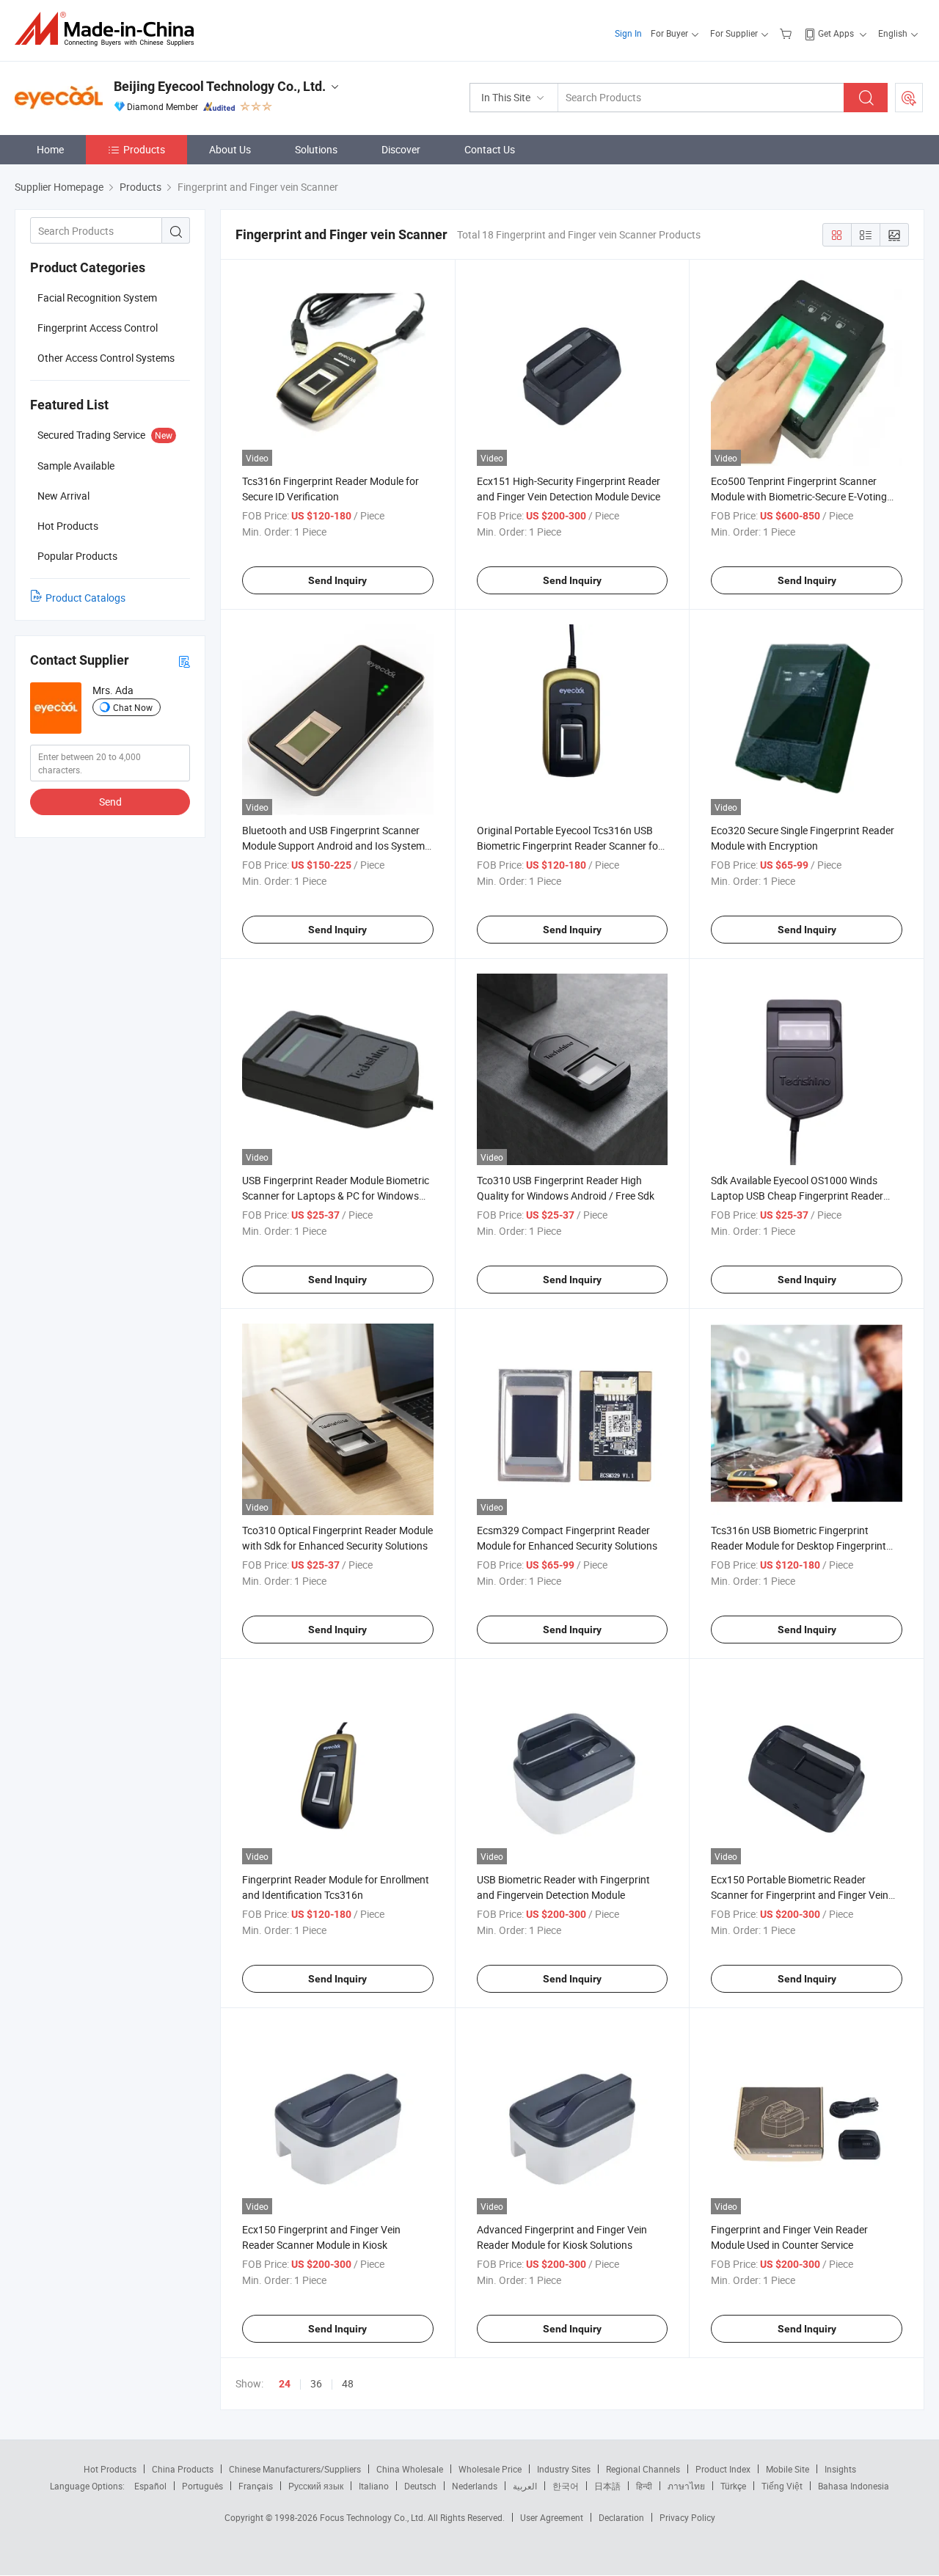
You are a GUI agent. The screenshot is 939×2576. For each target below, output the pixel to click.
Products (144, 149)
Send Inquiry (337, 580)
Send (110, 802)
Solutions (316, 149)
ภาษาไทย (686, 2486)
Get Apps (836, 33)
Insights (840, 2469)
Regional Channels (643, 2469)
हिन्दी (644, 2486)
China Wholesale (410, 2469)
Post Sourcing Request (909, 98)
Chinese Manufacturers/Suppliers (295, 2469)
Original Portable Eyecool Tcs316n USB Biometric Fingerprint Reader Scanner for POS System (569, 846)
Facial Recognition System (97, 298)
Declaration (621, 2517)
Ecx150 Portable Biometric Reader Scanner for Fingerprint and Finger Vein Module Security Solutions (800, 1895)
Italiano (374, 2486)
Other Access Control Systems (106, 358)
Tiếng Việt (782, 2486)
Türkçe (733, 2486)
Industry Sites (564, 2469)
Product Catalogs (85, 598)
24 (285, 2384)
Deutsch (420, 2486)
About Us (230, 149)
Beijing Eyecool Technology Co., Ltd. (220, 86)
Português (202, 2486)
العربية (525, 2486)
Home (50, 149)
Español (150, 2486)
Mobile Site (788, 2469)
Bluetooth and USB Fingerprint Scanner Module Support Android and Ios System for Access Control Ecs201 (333, 846)
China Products (183, 2469)
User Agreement (552, 2517)
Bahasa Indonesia (854, 2486)
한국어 (566, 2486)
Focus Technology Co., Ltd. (374, 2517)
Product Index (723, 2469)
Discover (401, 149)
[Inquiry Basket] (788, 33)
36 (316, 2383)
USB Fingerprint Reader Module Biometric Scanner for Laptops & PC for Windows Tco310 (336, 1196)
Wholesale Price (490, 2469)
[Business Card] (184, 661)
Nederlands (475, 2486)
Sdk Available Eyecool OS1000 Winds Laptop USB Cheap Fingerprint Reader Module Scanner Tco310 (797, 1196)
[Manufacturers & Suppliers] (109, 29)
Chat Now (133, 707)
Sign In (628, 33)
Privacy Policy (687, 2517)
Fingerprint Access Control (98, 328)
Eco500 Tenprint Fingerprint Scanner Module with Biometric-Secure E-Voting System (799, 496)
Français (256, 2486)
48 (348, 2383)
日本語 (607, 2486)
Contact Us (490, 149)
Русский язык (316, 2486)
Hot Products (110, 2469)
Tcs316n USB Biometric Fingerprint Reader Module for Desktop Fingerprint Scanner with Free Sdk (799, 1546)
